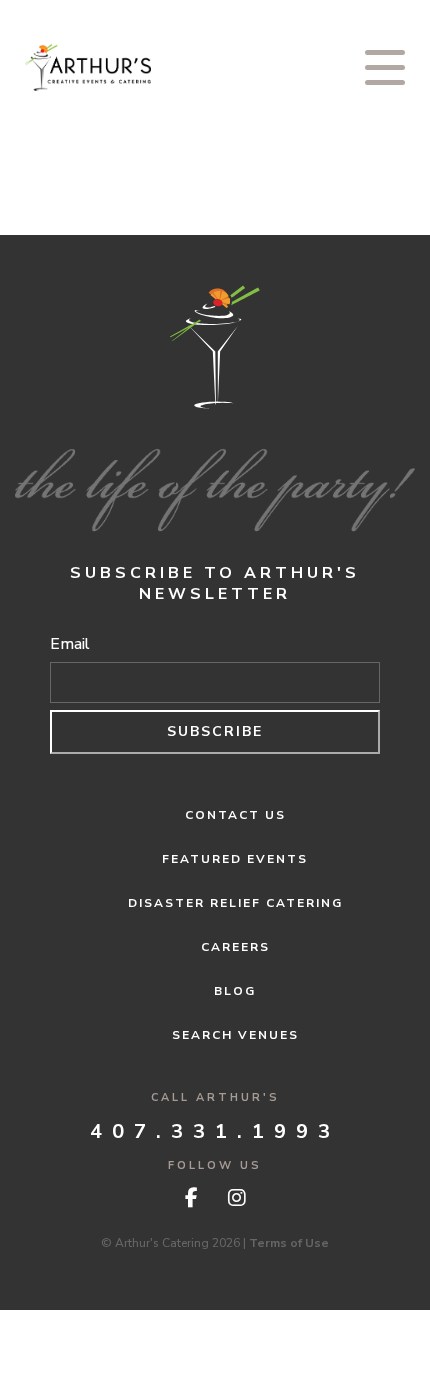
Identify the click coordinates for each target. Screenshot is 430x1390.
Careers (235, 947)
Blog (235, 991)
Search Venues (235, 1035)
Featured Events (235, 859)
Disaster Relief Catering (235, 903)
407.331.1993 (215, 1131)
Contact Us (235, 815)
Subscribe (215, 731)
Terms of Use (289, 1243)
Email (70, 644)
